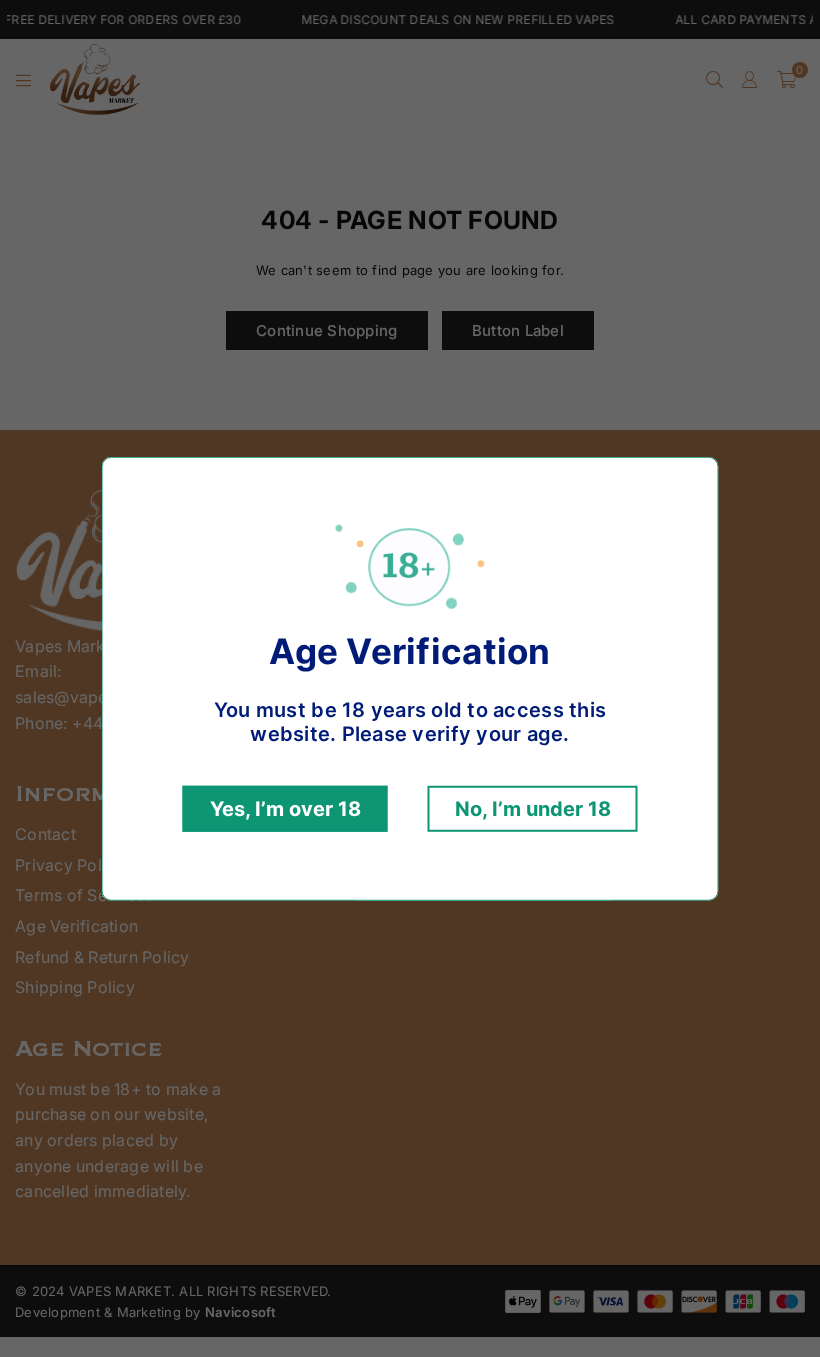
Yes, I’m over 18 (285, 809)
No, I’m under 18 (533, 809)
